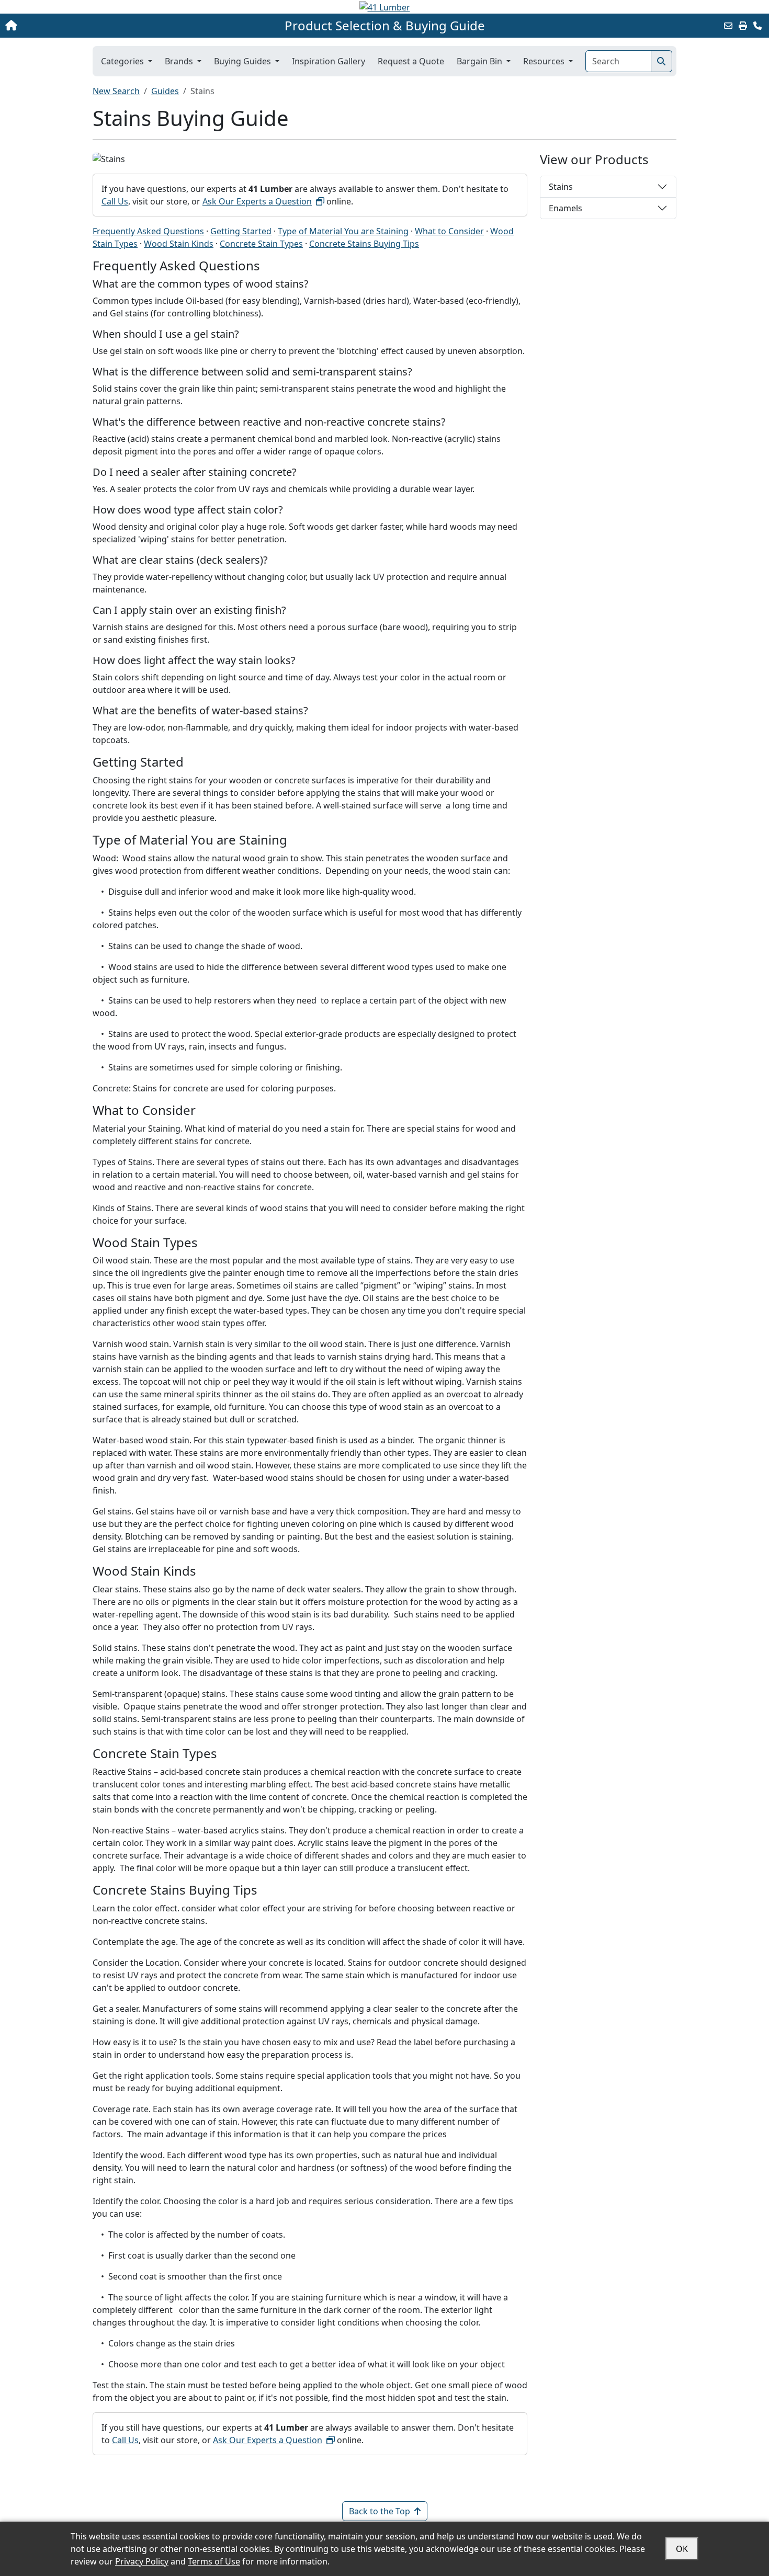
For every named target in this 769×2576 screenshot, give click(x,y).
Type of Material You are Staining (343, 231)
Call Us (115, 201)
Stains (561, 187)
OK (682, 2549)
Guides (165, 91)
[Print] (743, 26)
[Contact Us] (757, 26)
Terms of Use (214, 2561)
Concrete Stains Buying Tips (364, 244)
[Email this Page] (728, 26)
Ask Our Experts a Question (257, 201)
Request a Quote (411, 61)
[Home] (80, 26)
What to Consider (449, 231)
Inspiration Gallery (329, 61)
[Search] (661, 61)
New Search (116, 91)
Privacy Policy (142, 2561)
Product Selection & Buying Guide (385, 26)
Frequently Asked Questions (148, 231)
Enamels (566, 208)
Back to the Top (380, 2511)
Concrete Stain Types (261, 244)
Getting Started (241, 231)
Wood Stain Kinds (179, 244)
